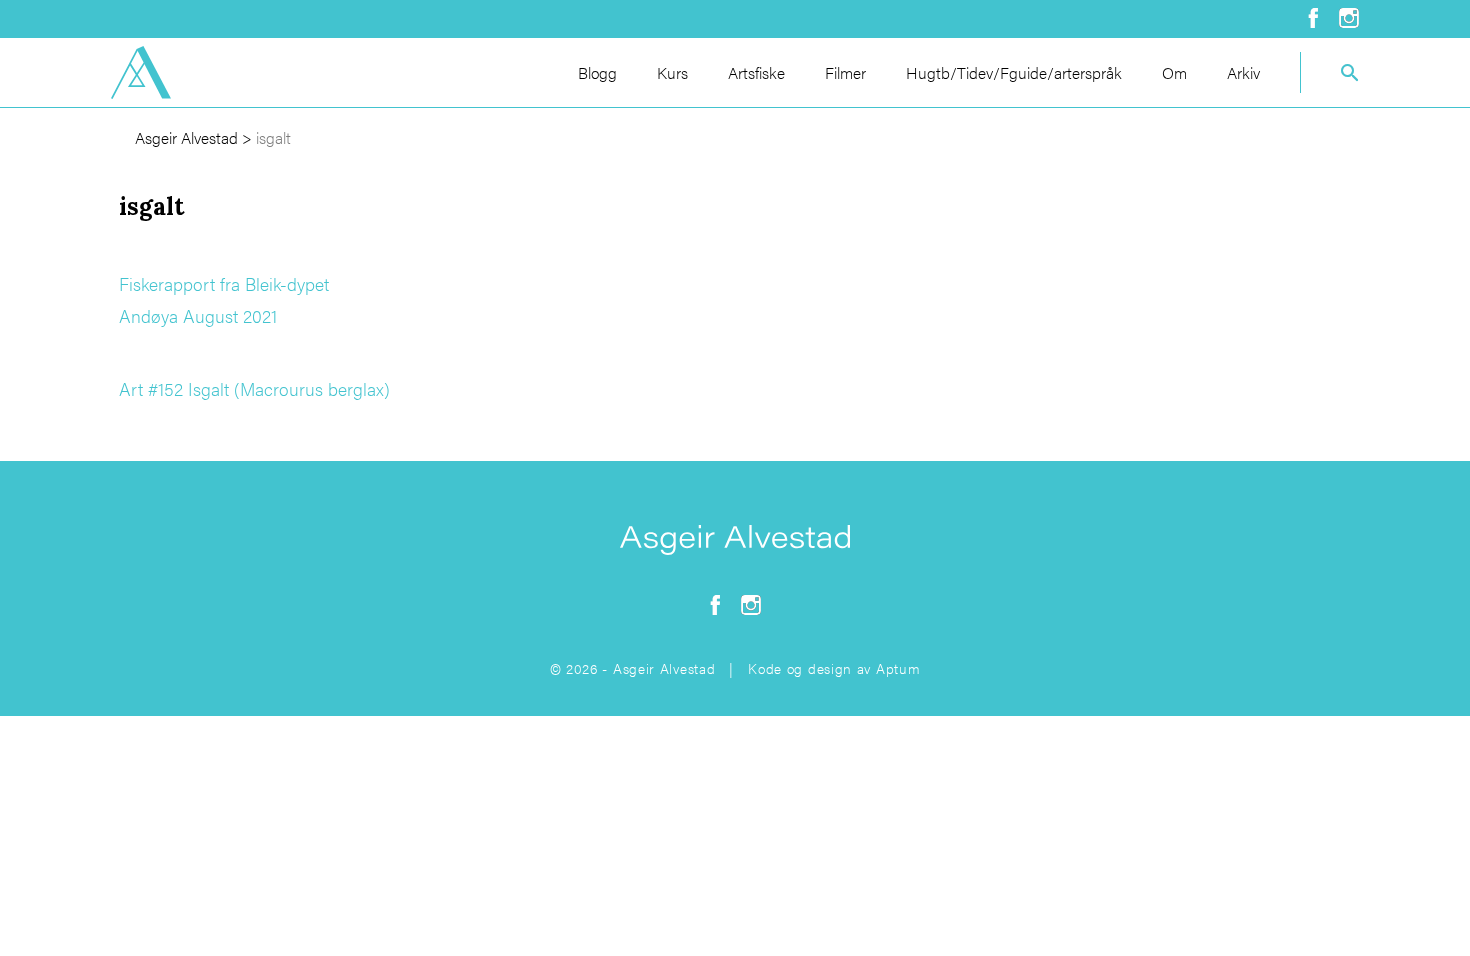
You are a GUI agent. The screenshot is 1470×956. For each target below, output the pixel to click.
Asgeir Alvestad (186, 137)
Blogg (597, 72)
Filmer (845, 72)
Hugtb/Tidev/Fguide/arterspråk (1014, 72)
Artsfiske (756, 72)
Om (1174, 72)
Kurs (672, 72)
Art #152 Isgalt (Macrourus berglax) (254, 388)
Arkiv (1243, 72)
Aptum (898, 668)
